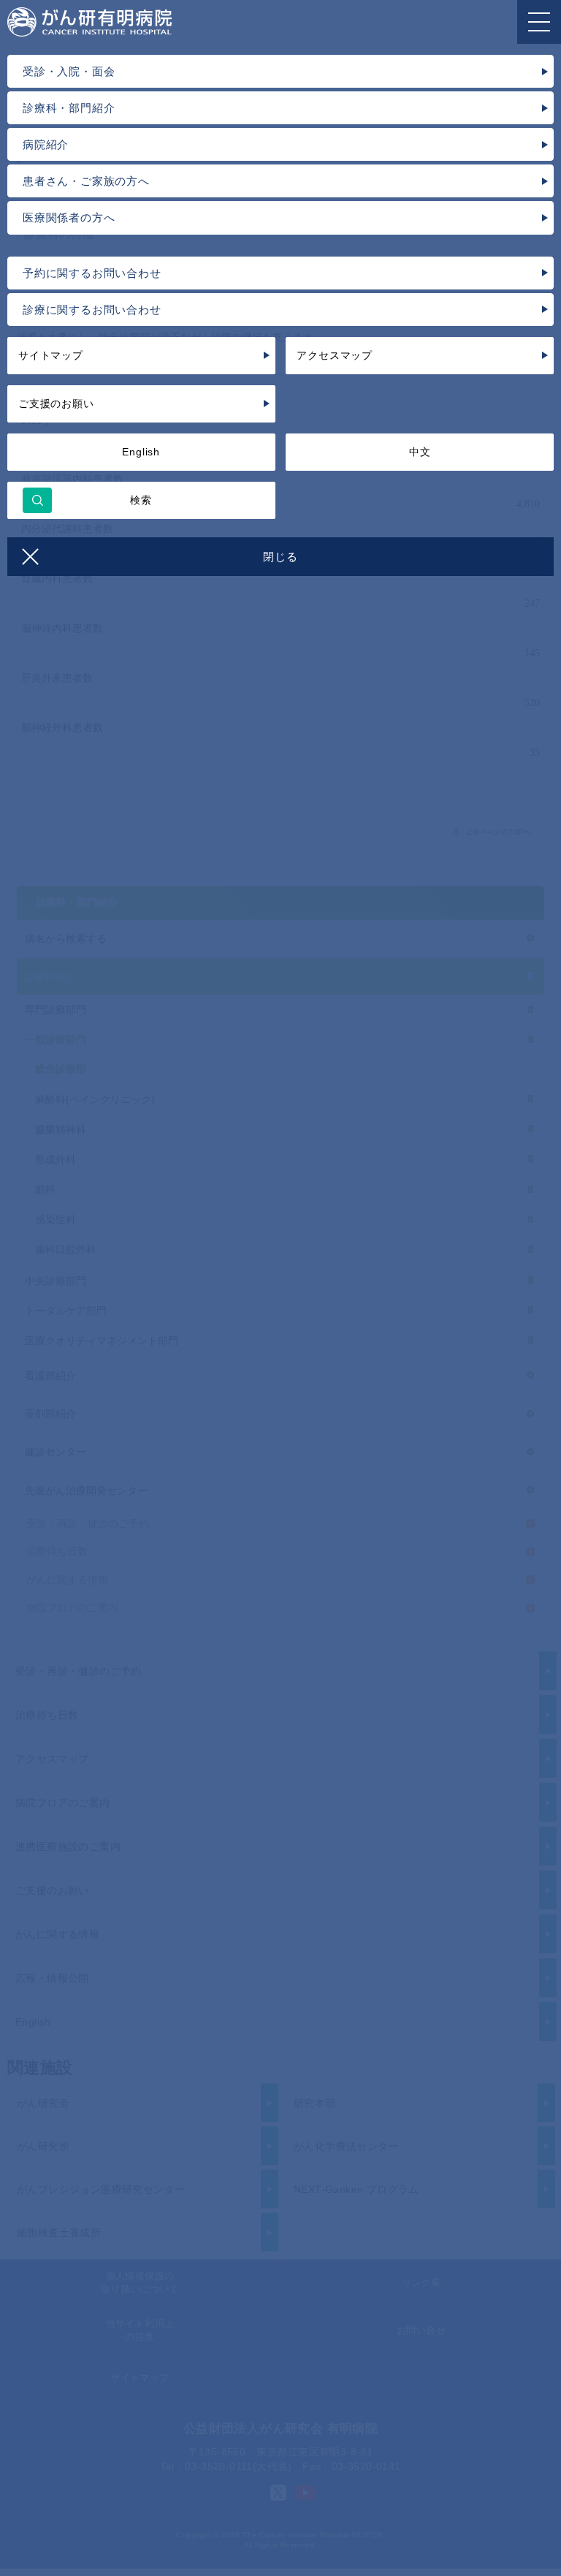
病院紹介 (46, 144)
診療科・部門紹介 (69, 108)
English (141, 452)
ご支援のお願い (56, 404)
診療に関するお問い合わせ (92, 310)
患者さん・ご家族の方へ (86, 181)
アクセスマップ (335, 355)
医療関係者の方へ (69, 217)
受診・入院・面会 (69, 71)
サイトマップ (51, 355)
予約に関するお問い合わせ (92, 273)
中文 (420, 452)
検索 (141, 500)
